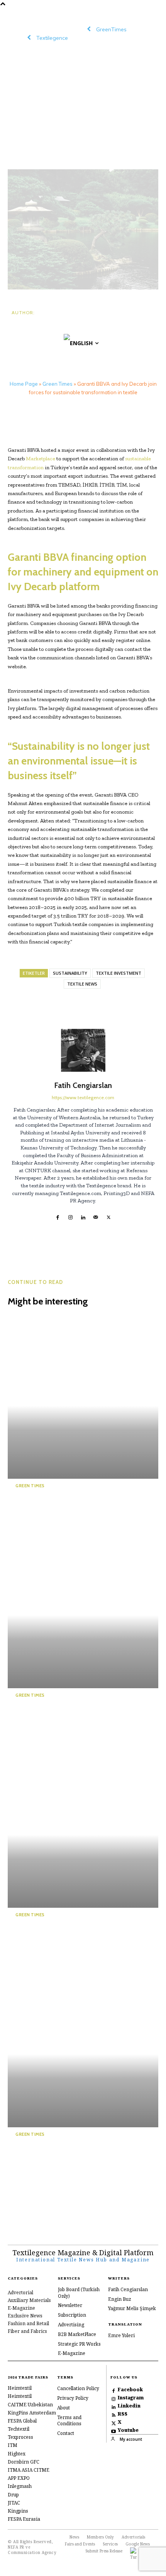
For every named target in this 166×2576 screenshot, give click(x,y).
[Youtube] (114, 2430)
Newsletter (70, 2305)
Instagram (131, 2398)
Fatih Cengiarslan (39, 325)
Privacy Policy (73, 2398)
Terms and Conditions (69, 2421)
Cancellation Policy (78, 2388)
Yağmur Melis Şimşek (132, 2308)
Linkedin (129, 2406)
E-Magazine (72, 2353)
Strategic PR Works (79, 2344)
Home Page (24, 384)
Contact (66, 2433)
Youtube (128, 2430)
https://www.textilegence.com (83, 1097)
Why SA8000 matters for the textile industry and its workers (63, 1938)
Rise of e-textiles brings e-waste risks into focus (63, 1504)
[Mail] (96, 1216)
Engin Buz (120, 2299)
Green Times (58, 384)
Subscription (72, 2315)
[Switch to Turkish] (134, 2554)
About (64, 2408)
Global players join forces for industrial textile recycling (68, 2152)
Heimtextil (20, 2388)
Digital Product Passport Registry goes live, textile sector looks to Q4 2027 (60, 1718)
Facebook (130, 2390)
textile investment (119, 973)
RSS (123, 2414)
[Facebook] (58, 1216)
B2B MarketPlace (77, 2334)
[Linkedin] (83, 1216)
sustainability (70, 973)
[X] (109, 1216)
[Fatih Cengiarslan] (83, 1050)
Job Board (69, 2289)
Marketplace (41, 459)
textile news (82, 984)
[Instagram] (70, 1216)
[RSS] (114, 2414)
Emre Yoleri (121, 2335)
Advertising (71, 2325)
